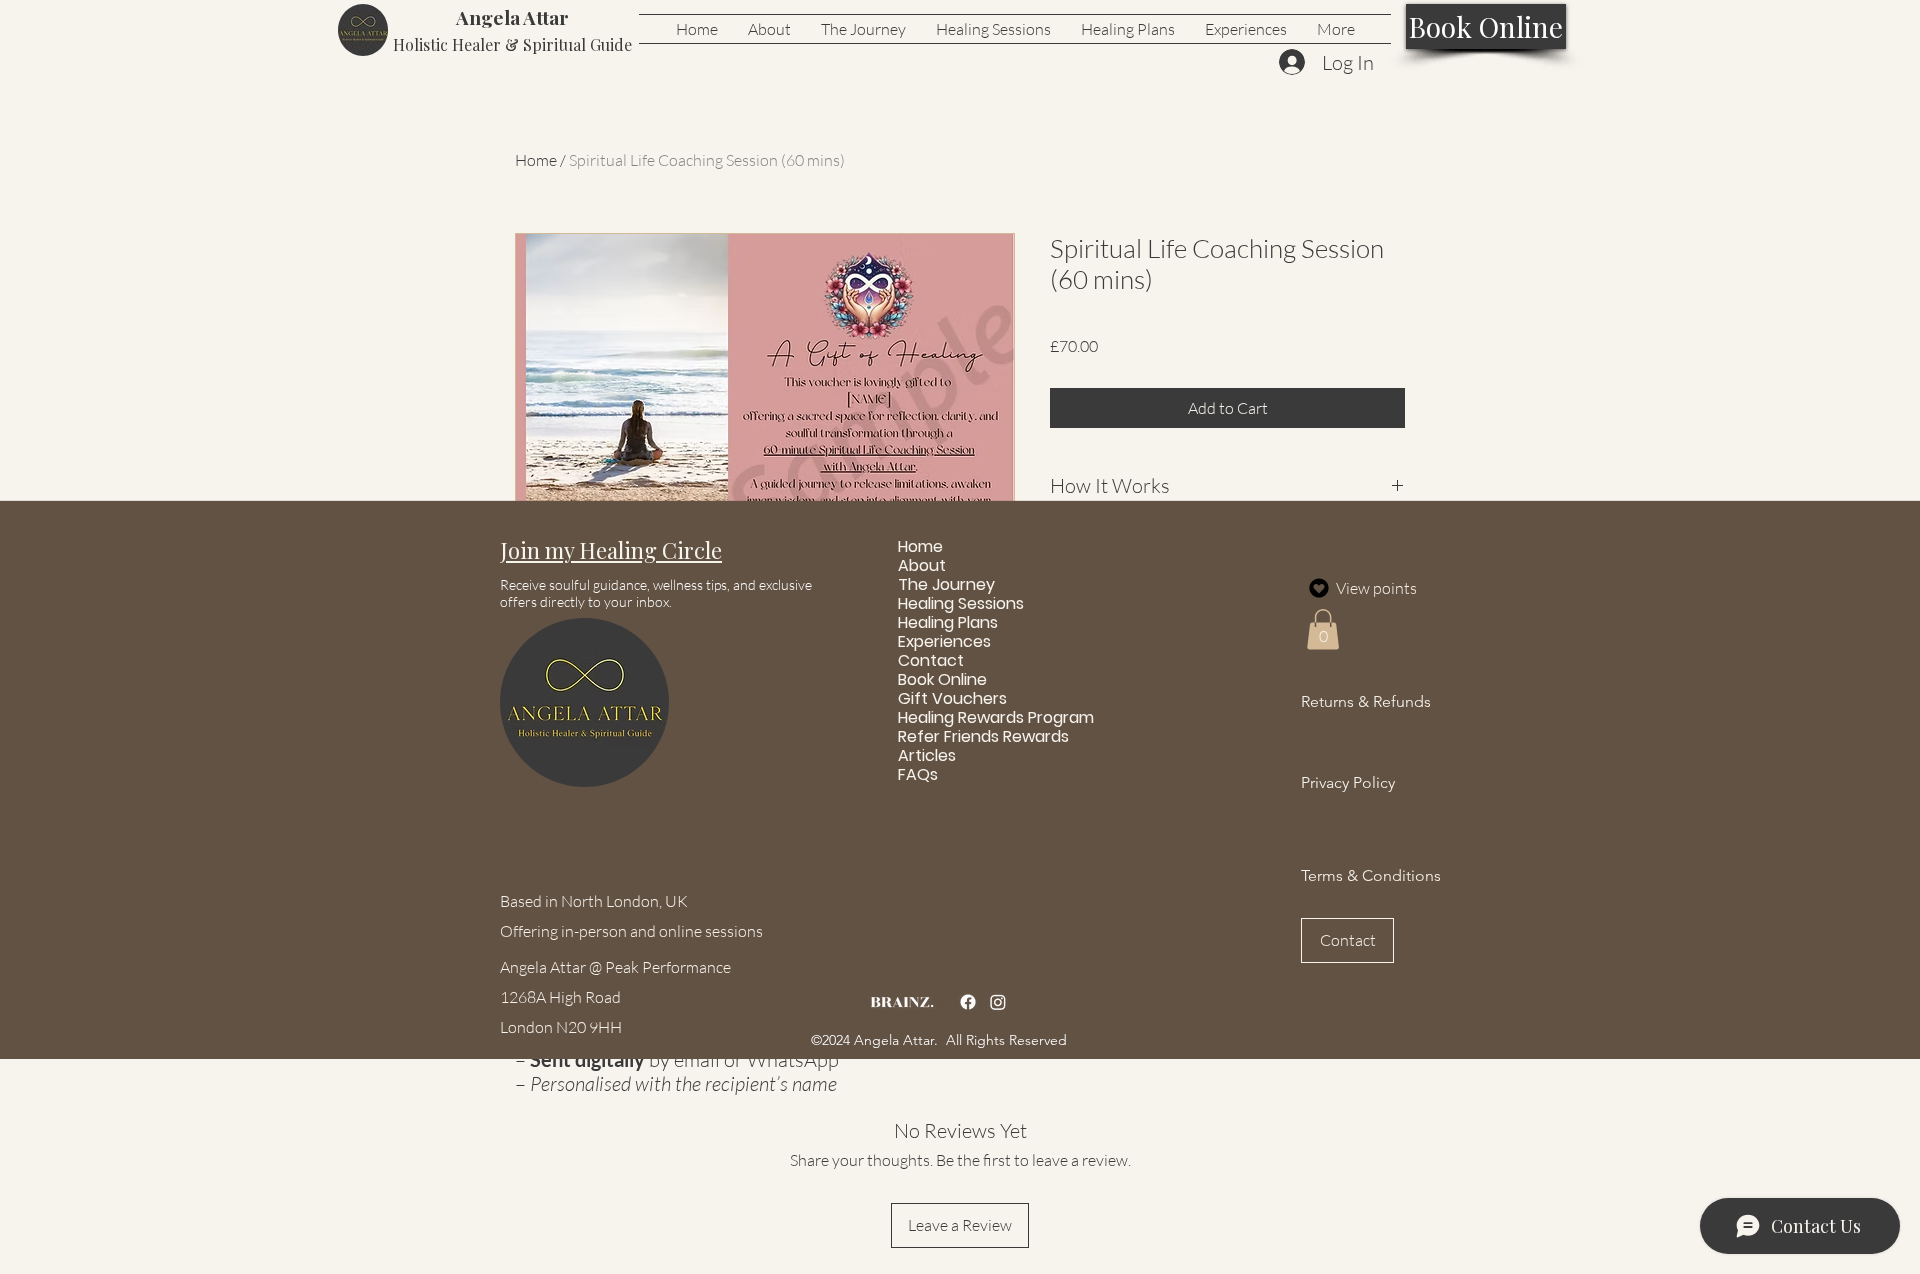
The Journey (946, 584)
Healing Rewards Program (946, 717)
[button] (611, 550)
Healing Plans (946, 622)
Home (536, 160)
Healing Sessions (946, 603)
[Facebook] (968, 1002)
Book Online (942, 679)
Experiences (944, 641)
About (922, 565)
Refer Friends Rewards (946, 736)
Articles (927, 755)
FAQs (918, 774)
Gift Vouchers (946, 698)
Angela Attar (512, 17)
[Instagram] (998, 1002)
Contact (931, 660)
